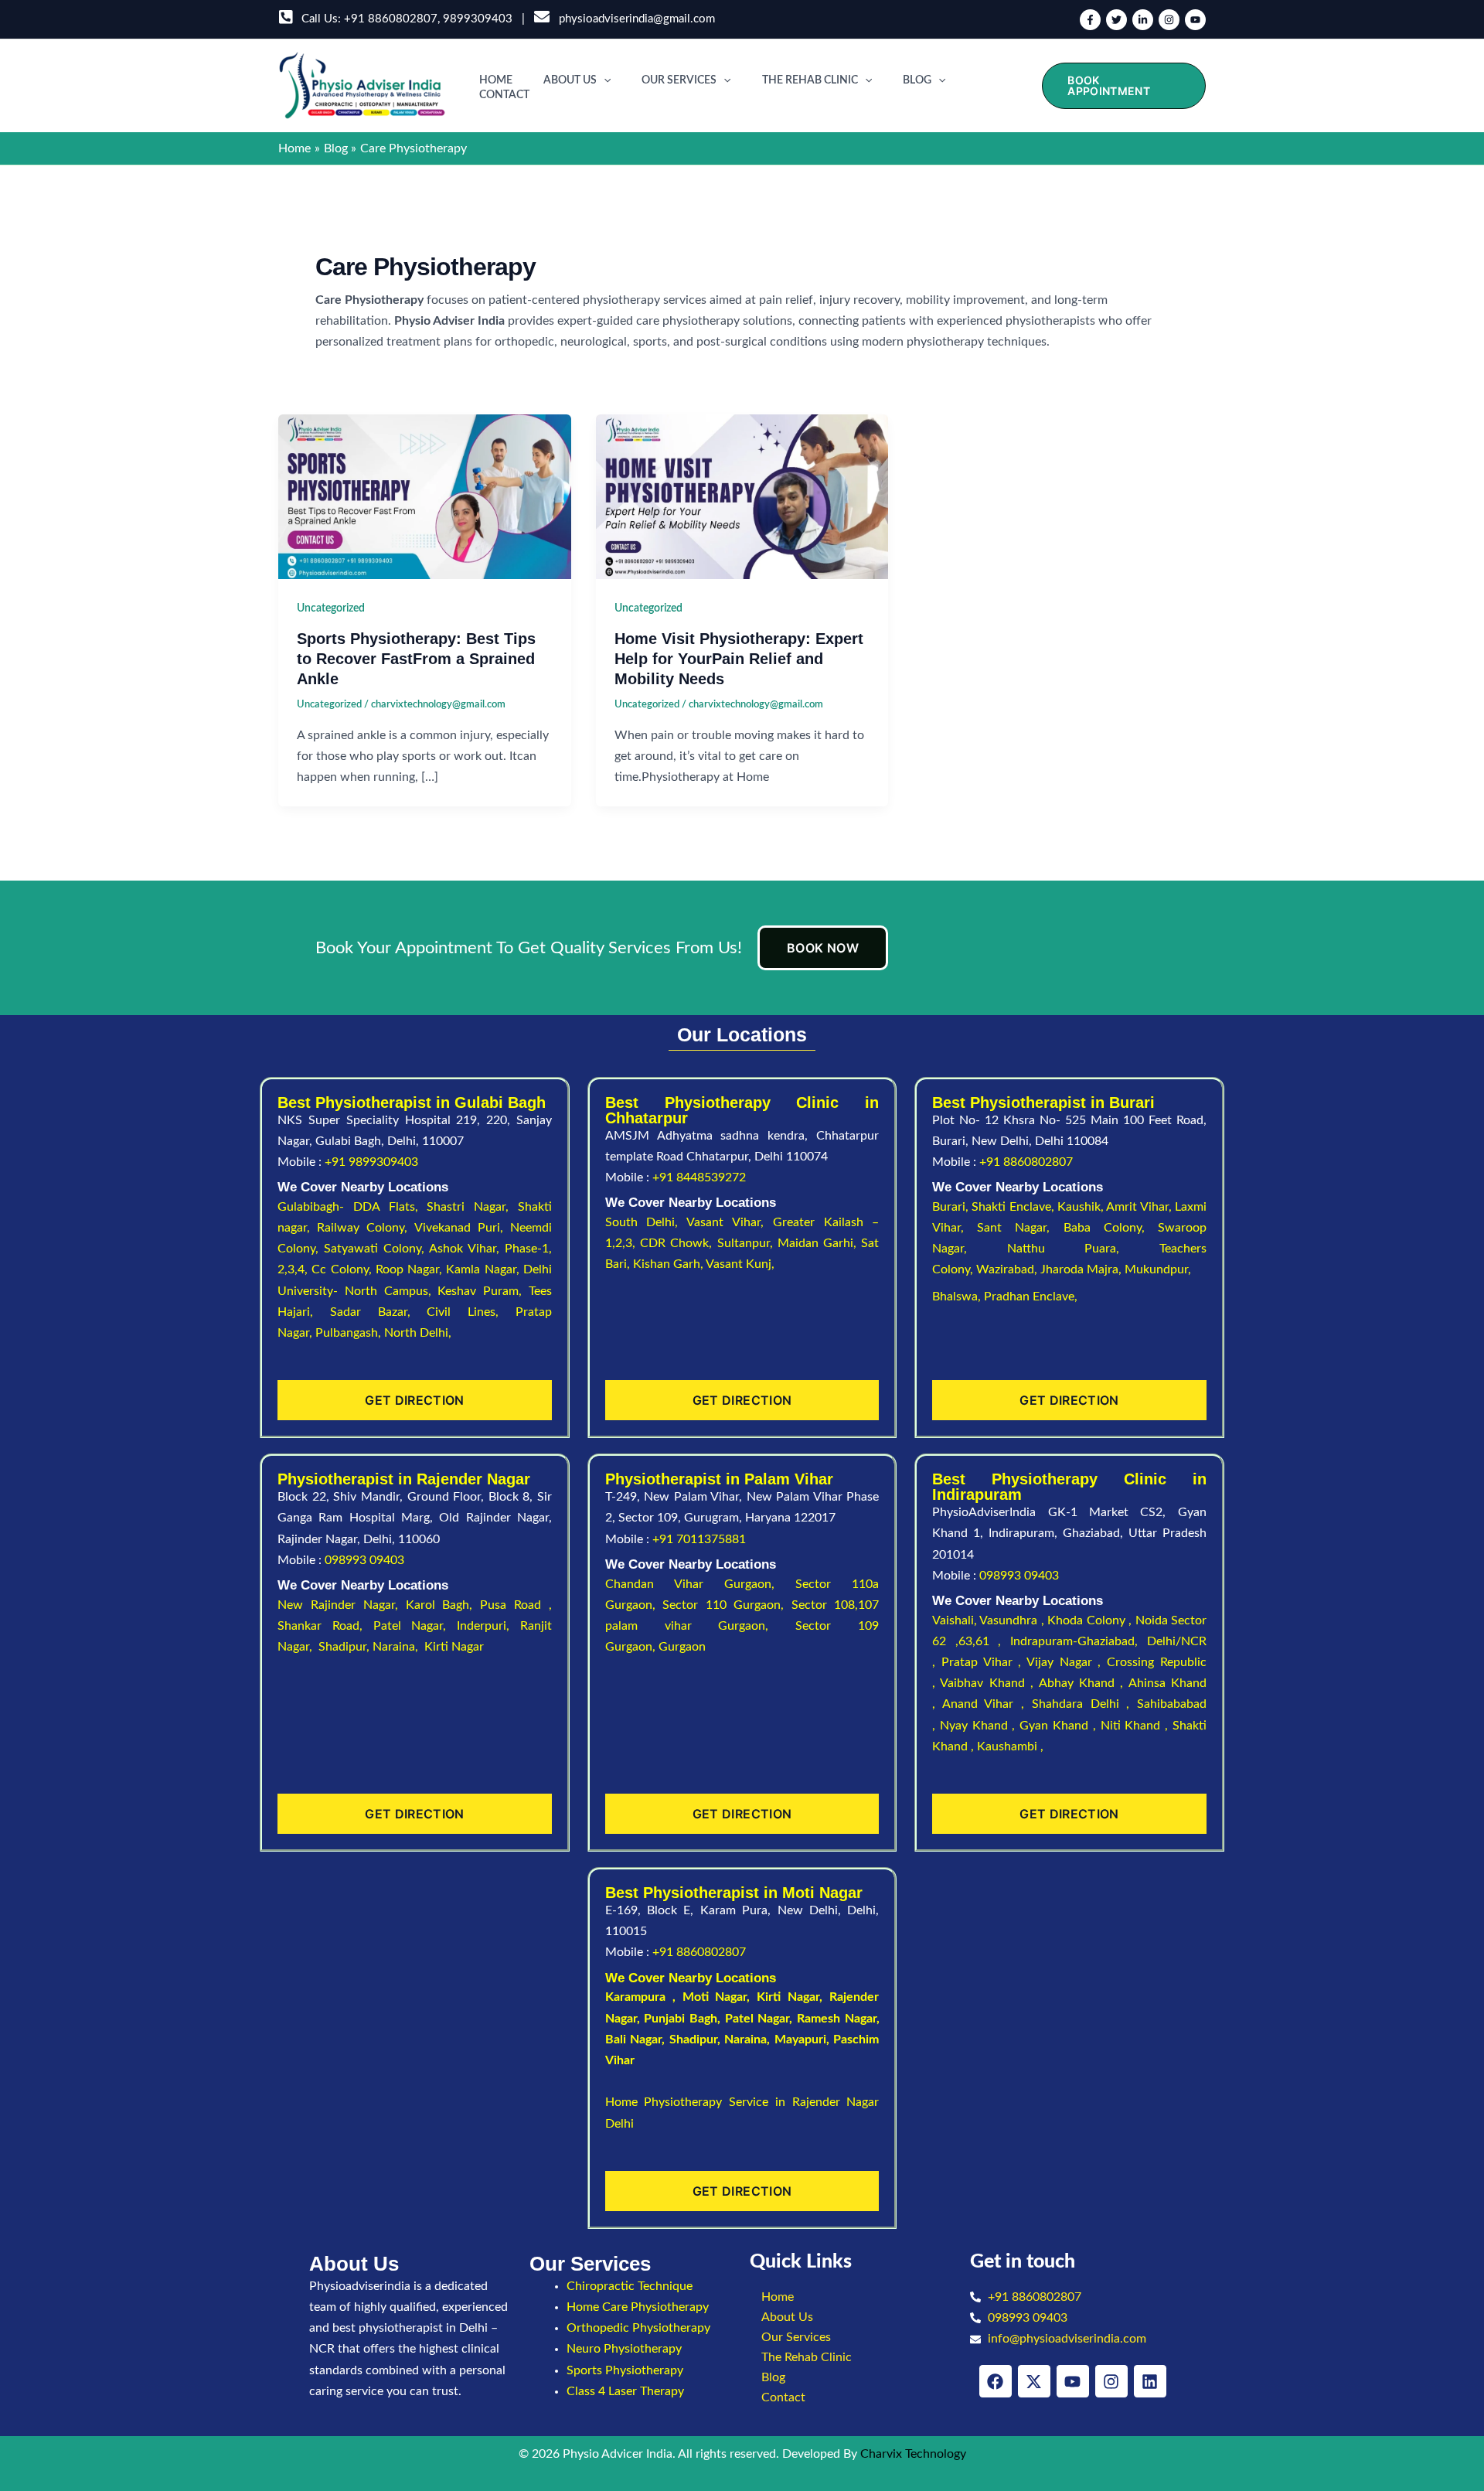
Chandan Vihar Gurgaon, (701, 1584)
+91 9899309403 (371, 1162)
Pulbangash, (350, 1333)
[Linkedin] (1143, 20)
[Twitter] (1116, 20)
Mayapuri (800, 2039)
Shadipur (693, 2039)
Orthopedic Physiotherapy (638, 2328)
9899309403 (478, 19)
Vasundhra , (1013, 1620)
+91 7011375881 (699, 1539)
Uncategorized (331, 608)
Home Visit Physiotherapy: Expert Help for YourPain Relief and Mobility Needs (739, 659)
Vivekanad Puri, (462, 1228)
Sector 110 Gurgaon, (727, 1605)
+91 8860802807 (391, 19)
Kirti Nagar (788, 1997)
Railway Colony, (365, 1228)
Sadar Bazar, (379, 1312)
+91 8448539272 (699, 1177)
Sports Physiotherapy (625, 2370)
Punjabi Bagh (681, 2019)
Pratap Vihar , (984, 1662)
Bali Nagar (634, 2039)
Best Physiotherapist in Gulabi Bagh (412, 1102)
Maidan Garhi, (820, 1243)
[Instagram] (1169, 20)
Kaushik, (1082, 1207)
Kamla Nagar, (485, 1269)
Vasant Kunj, (740, 1264)
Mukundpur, (1159, 1269)
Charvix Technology (913, 2454)
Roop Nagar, (411, 1269)
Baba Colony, (1111, 1228)
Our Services (679, 80)
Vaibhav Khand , (989, 1683)
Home (496, 80)
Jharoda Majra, (1082, 1269)
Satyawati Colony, (376, 1249)
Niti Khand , (1137, 1726)
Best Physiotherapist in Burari (1043, 1102)
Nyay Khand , (980, 1726)
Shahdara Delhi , (1084, 1704)
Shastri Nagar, (472, 1207)
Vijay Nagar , (1067, 1662)
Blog (917, 80)
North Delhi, (418, 1333)
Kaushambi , (1010, 1746)
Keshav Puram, (483, 1291)
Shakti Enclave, (1014, 1207)
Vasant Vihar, (730, 1222)
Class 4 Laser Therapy (625, 2391)
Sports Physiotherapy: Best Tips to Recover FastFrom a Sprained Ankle (416, 659)
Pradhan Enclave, (1031, 1297)
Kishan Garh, (669, 1264)
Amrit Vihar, (1140, 1207)
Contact (504, 95)
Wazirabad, (1008, 1269)
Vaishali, (955, 1620)
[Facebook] (1090, 20)
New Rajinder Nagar (336, 1605)
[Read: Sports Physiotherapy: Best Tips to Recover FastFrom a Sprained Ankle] (425, 496)
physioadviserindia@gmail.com (634, 19)
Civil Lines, (471, 1312)
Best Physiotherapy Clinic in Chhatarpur (742, 1110)
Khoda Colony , (1091, 1620)
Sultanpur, (747, 1243)
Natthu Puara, (1083, 1249)
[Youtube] (1195, 20)
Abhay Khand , (1084, 1683)
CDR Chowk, (679, 1243)
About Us (570, 80)
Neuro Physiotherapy (624, 2349)
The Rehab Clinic (810, 80)
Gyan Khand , (1060, 1726)
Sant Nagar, (1020, 1228)
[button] (604, 80)
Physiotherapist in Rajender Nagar (404, 1479)
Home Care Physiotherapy (638, 2307)
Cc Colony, (344, 1269)
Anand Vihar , (987, 1704)
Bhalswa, (958, 1297)
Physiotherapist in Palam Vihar (719, 1479)
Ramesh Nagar (837, 2019)
